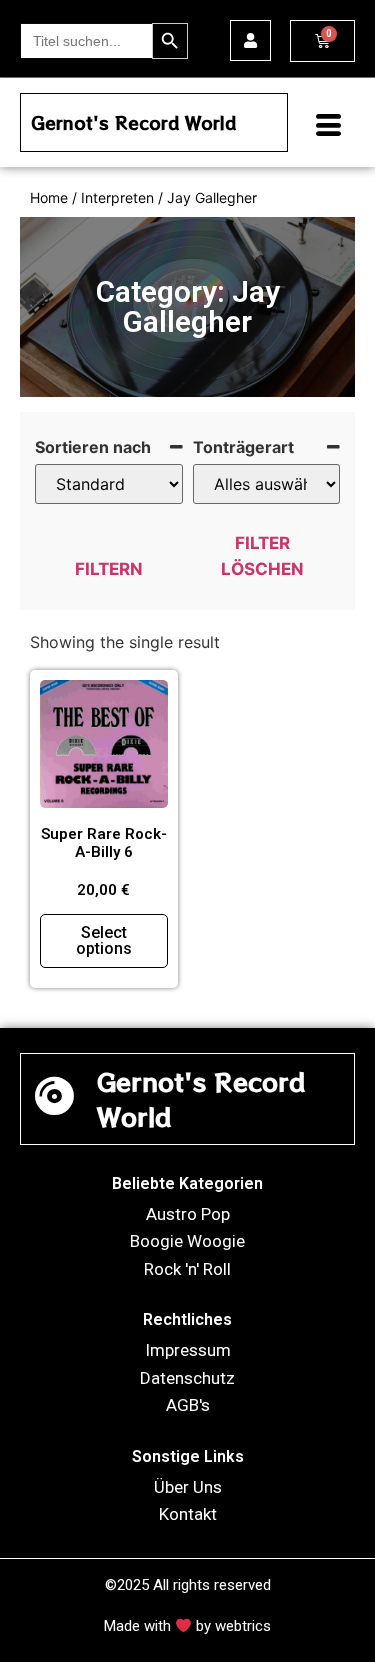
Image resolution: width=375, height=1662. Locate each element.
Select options (104, 940)
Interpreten (117, 197)
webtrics (243, 1626)
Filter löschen (262, 556)
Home (49, 197)
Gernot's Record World (133, 122)
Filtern (109, 569)
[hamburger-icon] (321, 127)
